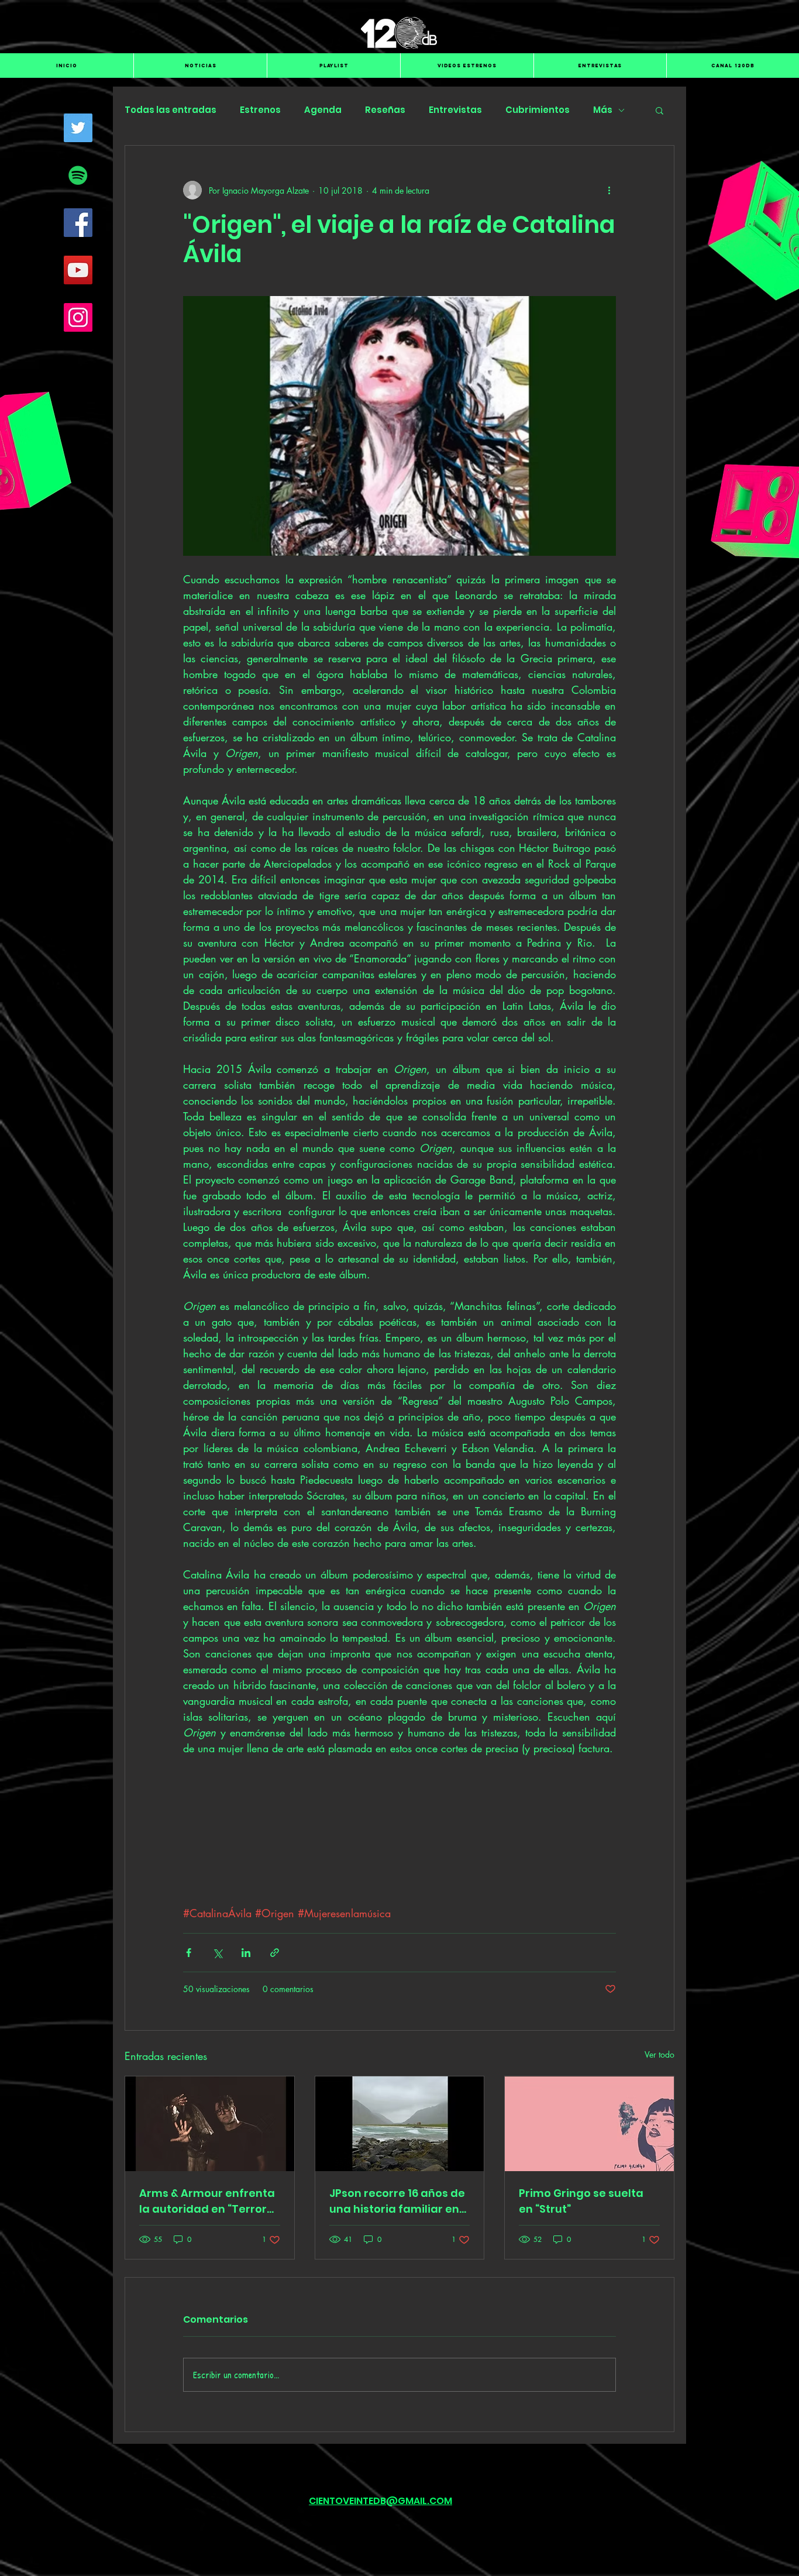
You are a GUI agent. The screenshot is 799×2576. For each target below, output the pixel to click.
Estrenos (260, 110)
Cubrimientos (538, 110)
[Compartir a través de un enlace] (275, 2060)
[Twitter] (78, 128)
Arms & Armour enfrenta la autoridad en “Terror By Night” (207, 2308)
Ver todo (659, 2161)
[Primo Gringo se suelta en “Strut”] (589, 2231)
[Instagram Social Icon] (78, 317)
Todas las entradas (171, 110)
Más (603, 110)
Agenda (323, 110)
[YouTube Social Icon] (78, 270)
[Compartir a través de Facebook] (189, 2060)
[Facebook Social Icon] (78, 223)
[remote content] (400, 1884)
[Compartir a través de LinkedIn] (246, 2060)
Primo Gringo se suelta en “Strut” (581, 2308)
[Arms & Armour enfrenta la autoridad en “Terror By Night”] (210, 2231)
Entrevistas (455, 110)
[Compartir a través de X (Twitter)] (217, 2060)
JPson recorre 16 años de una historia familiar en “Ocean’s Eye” (397, 2308)
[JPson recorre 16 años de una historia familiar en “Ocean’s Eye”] (400, 2231)
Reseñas (385, 110)
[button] (659, 110)
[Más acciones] (609, 190)
